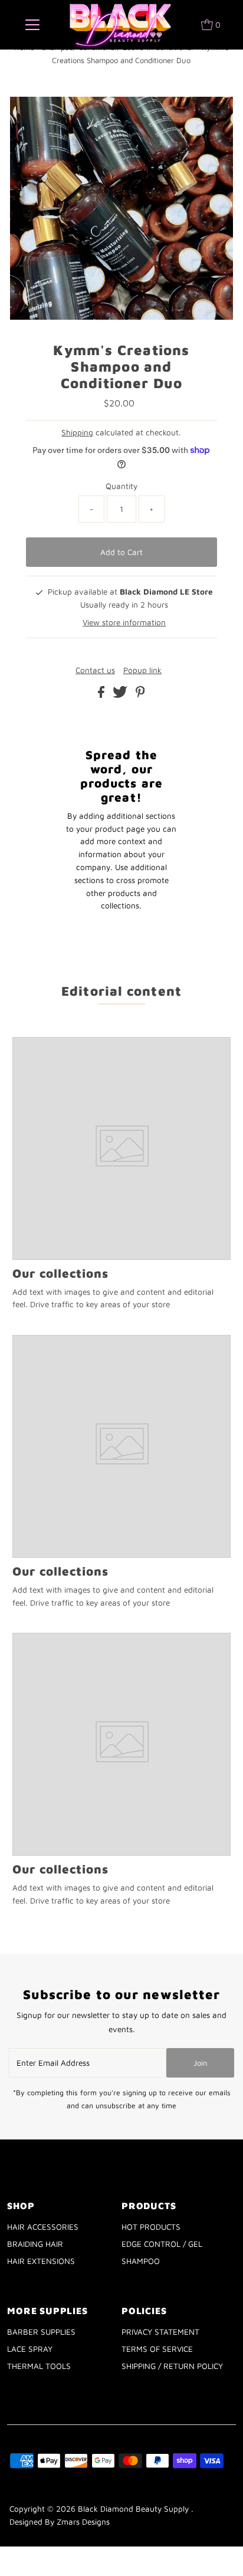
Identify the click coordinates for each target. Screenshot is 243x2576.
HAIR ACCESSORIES (43, 2227)
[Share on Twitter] (121, 695)
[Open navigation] (32, 25)
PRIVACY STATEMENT (160, 2332)
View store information (124, 622)
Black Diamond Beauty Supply (134, 2509)
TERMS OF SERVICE (157, 2349)
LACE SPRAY (30, 2349)
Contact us (95, 671)
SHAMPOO (141, 2261)
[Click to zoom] (214, 116)
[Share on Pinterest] (140, 695)
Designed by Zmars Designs (60, 2522)
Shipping (77, 432)
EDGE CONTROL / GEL (162, 2244)
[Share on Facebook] (102, 695)
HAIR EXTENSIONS (41, 2261)
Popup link (142, 671)
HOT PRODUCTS (151, 2227)
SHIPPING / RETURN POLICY (172, 2366)
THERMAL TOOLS (39, 2366)
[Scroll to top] (219, 2552)
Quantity (121, 486)
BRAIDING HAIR (35, 2244)
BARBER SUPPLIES (41, 2332)
